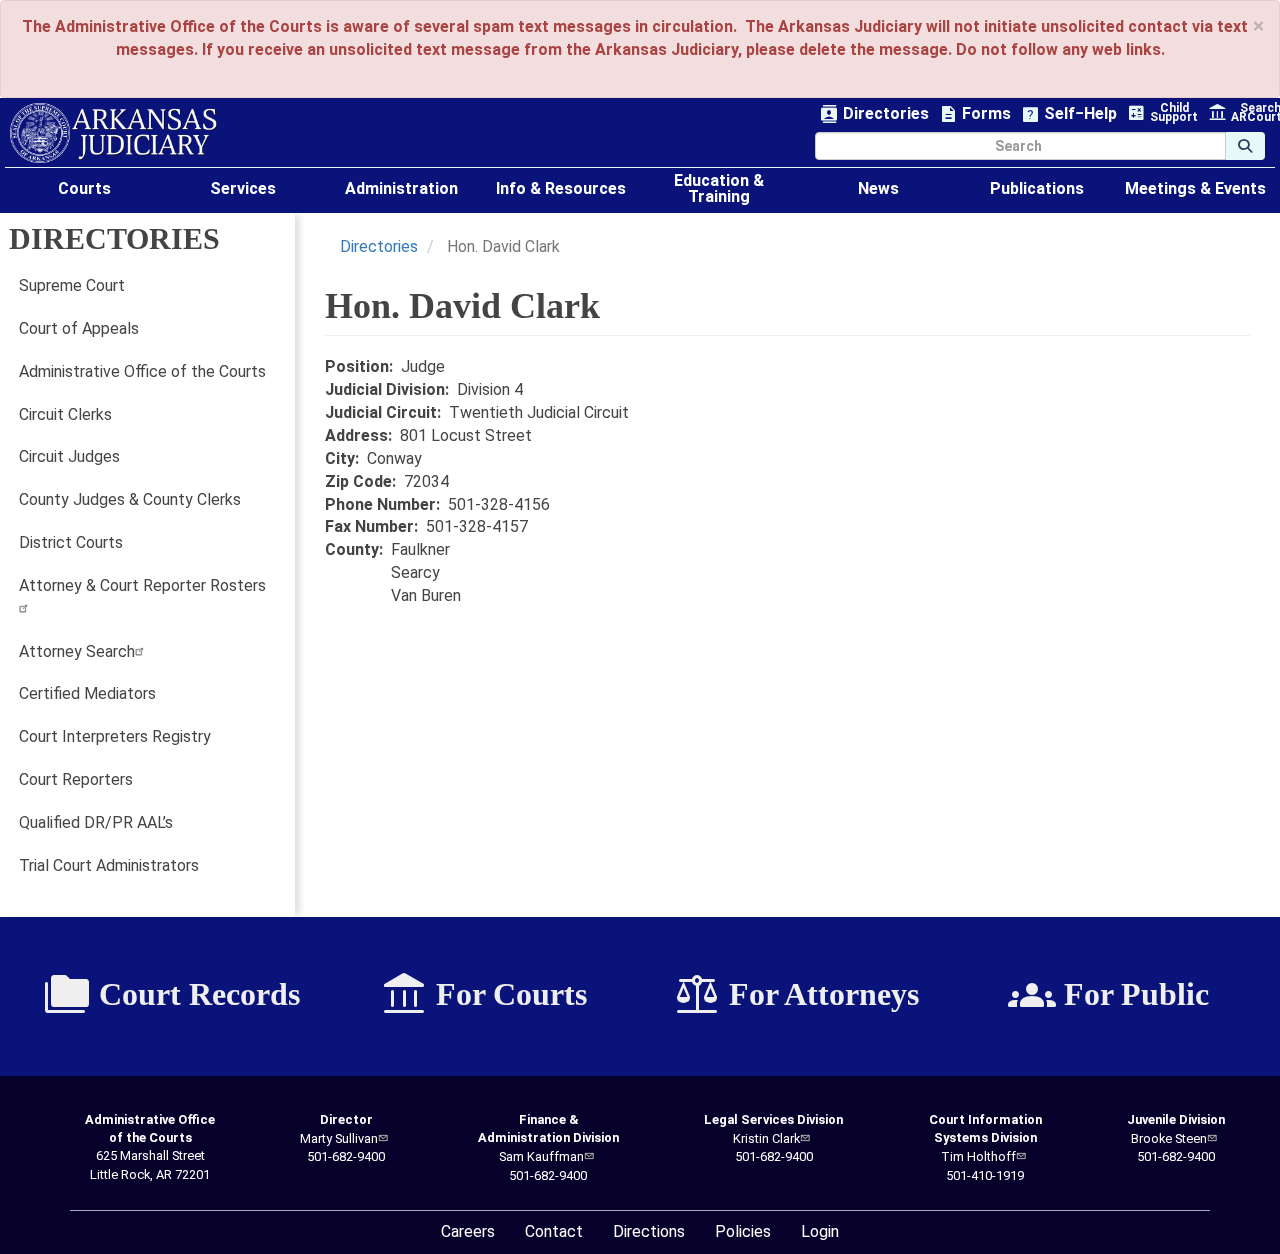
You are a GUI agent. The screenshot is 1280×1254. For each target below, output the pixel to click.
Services (243, 188)
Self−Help (1069, 114)
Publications (1037, 188)
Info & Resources (561, 188)
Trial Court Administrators (109, 865)
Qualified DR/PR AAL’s (96, 822)
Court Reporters (76, 779)
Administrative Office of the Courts (142, 371)
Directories (874, 114)
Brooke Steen (1169, 1138)
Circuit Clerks (65, 414)
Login (820, 1231)
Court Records (171, 995)
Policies (743, 1231)
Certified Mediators (87, 693)
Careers (468, 1231)
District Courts (71, 542)
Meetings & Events (1195, 188)
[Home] (113, 133)
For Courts (483, 995)
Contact (554, 1231)
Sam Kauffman (541, 1156)
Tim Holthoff (978, 1156)
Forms (975, 114)
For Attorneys (796, 995)
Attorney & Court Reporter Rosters (142, 585)
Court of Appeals (79, 328)
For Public (1108, 995)
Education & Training (719, 188)
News (878, 188)
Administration (401, 188)
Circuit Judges (69, 456)
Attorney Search (77, 651)
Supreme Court (72, 285)
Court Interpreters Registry (115, 736)
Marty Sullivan (339, 1138)
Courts (84, 188)
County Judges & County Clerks (130, 499)
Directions (649, 1231)
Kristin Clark (766, 1138)
